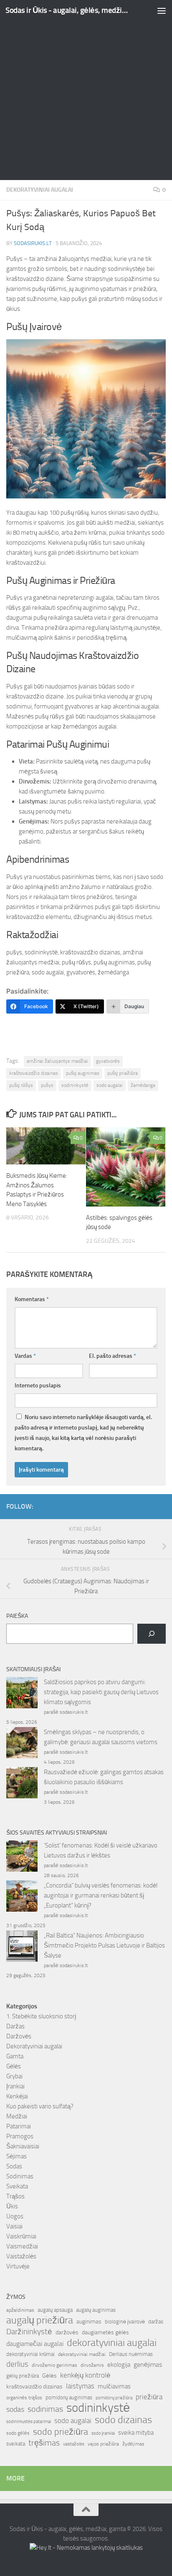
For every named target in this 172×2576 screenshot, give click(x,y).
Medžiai (17, 2116)
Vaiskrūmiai (21, 2236)
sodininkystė (75, 1085)
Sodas (14, 2166)
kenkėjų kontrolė (85, 2375)
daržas (156, 2322)
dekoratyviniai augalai (112, 2343)
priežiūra (149, 2397)
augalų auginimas (96, 2310)
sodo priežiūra (61, 2432)
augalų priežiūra (40, 2320)
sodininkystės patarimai (29, 2422)
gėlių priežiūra (23, 2376)
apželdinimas (20, 2310)
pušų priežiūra (123, 1073)
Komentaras (32, 1299)
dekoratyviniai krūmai (30, 2354)
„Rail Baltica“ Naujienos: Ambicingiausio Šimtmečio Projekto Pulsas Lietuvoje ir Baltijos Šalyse (104, 1945)
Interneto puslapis (38, 1386)
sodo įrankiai (103, 2433)
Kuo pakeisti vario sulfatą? (40, 2106)
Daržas (15, 2026)
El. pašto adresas (113, 1356)
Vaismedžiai (22, 2246)
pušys (47, 1085)
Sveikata (17, 2186)
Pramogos (20, 2136)
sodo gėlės (18, 2433)
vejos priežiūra (103, 2444)
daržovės (67, 2332)
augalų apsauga (55, 2310)
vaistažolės (74, 2444)
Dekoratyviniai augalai (40, 190)
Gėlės (14, 2066)
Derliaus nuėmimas (131, 2354)
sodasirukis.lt (33, 243)
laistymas (80, 2386)
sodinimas (45, 2409)
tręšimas (44, 2443)
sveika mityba (136, 2433)
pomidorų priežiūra (114, 2398)
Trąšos (15, 2196)
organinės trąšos (24, 2398)
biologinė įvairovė (125, 2322)
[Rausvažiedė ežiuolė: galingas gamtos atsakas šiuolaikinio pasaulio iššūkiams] (22, 1784)
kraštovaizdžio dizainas (34, 1073)
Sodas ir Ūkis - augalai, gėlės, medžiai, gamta (67, 10)
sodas (15, 2409)
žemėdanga (143, 1085)
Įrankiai (15, 2086)
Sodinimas (20, 2176)
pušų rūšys (21, 1085)
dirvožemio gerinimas (54, 2365)
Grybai (14, 2076)
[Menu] (162, 10)
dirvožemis (92, 2365)
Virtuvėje (18, 2266)
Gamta (15, 2056)
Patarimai (19, 2126)
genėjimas (148, 2364)
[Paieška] (152, 1634)
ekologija (119, 2365)
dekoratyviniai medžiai (82, 2354)
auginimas (89, 2322)
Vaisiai (14, 2226)
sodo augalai (110, 1085)
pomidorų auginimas (69, 2397)
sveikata (16, 2443)
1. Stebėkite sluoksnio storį (41, 2016)
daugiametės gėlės (105, 2332)
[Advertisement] (86, 90)
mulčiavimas (114, 2386)
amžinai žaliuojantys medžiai (57, 1061)
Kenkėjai (17, 2096)
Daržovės (19, 2036)
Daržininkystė (29, 2332)
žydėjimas (133, 2444)
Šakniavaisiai (23, 2146)
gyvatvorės (108, 1061)
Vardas (25, 1356)
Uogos (15, 2216)
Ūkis (12, 2206)
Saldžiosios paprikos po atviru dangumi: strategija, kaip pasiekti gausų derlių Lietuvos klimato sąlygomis (101, 1692)
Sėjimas (16, 2156)
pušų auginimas (83, 1073)
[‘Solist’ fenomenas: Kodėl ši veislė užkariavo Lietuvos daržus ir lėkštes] (22, 1858)
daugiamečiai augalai (35, 2344)
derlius (17, 2364)
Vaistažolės (21, 2256)
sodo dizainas (123, 2420)
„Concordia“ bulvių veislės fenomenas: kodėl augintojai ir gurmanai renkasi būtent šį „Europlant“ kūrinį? (101, 1895)
